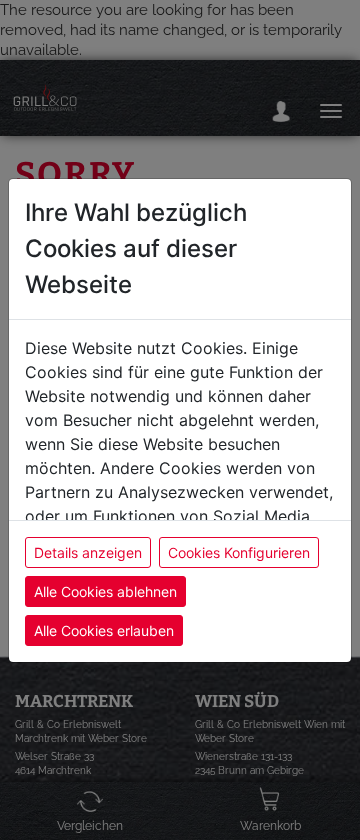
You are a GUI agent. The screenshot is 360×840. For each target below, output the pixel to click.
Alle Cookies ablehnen (105, 591)
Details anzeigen (88, 552)
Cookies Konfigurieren (239, 552)
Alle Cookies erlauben (104, 630)
